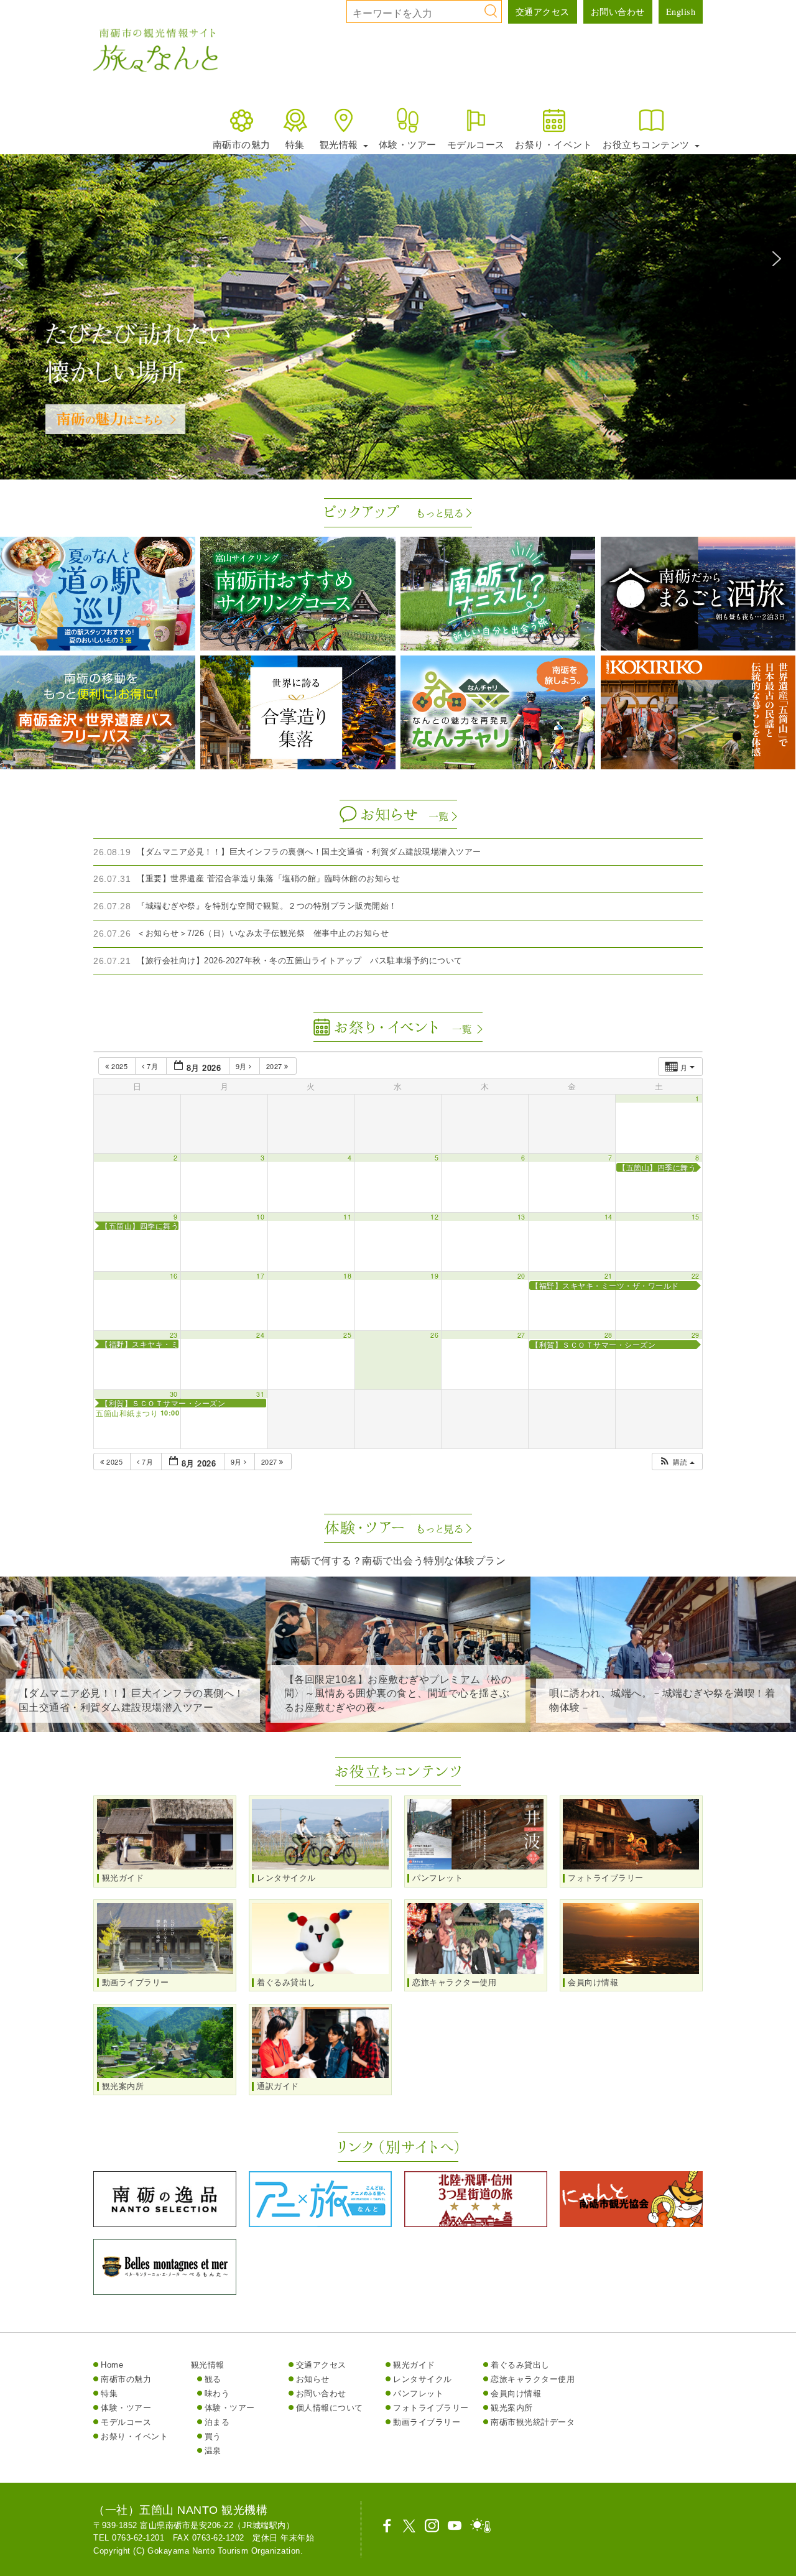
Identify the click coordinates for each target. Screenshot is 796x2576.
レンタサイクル (423, 2379)
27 (521, 1335)
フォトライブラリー (431, 2408)
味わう (217, 2393)
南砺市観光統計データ (533, 2422)
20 (521, 1276)
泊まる (217, 2422)
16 (174, 1276)
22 (696, 1276)
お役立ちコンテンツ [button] (647, 144)
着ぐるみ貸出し (520, 2365)
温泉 (213, 2451)
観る (213, 2379)
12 (434, 1217)
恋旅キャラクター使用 (533, 2379)
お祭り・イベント (553, 144)
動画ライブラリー (427, 2422)
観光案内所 (512, 2408)
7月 (153, 1066)
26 (434, 1335)
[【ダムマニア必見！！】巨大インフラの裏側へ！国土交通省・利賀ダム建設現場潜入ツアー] (133, 1722)
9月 (243, 1066)
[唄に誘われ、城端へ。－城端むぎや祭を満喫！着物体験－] (663, 1722)
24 (260, 1335)
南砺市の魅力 (242, 144)
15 (696, 1217)
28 (609, 1335)
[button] (19, 259)
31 (260, 1394)
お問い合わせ (618, 12)
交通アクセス (543, 12)
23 (174, 1335)
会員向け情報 (516, 2393)
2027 (275, 1066)
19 (434, 1276)
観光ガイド (414, 2365)
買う (213, 2436)
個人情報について (330, 2408)
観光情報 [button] (340, 144)
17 (260, 1276)
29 (696, 1335)
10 (260, 1217)
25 (347, 1335)
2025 (120, 1066)
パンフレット (418, 2393)
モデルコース (476, 144)
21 (609, 1276)
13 (521, 1217)
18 (347, 1276)
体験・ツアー (408, 144)
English (681, 12)
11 (347, 1217)
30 (174, 1394)
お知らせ (313, 2379)
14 (609, 1217)
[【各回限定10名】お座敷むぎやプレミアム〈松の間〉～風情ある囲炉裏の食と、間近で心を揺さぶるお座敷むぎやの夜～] (398, 1722)
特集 (295, 144)
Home (112, 2365)
